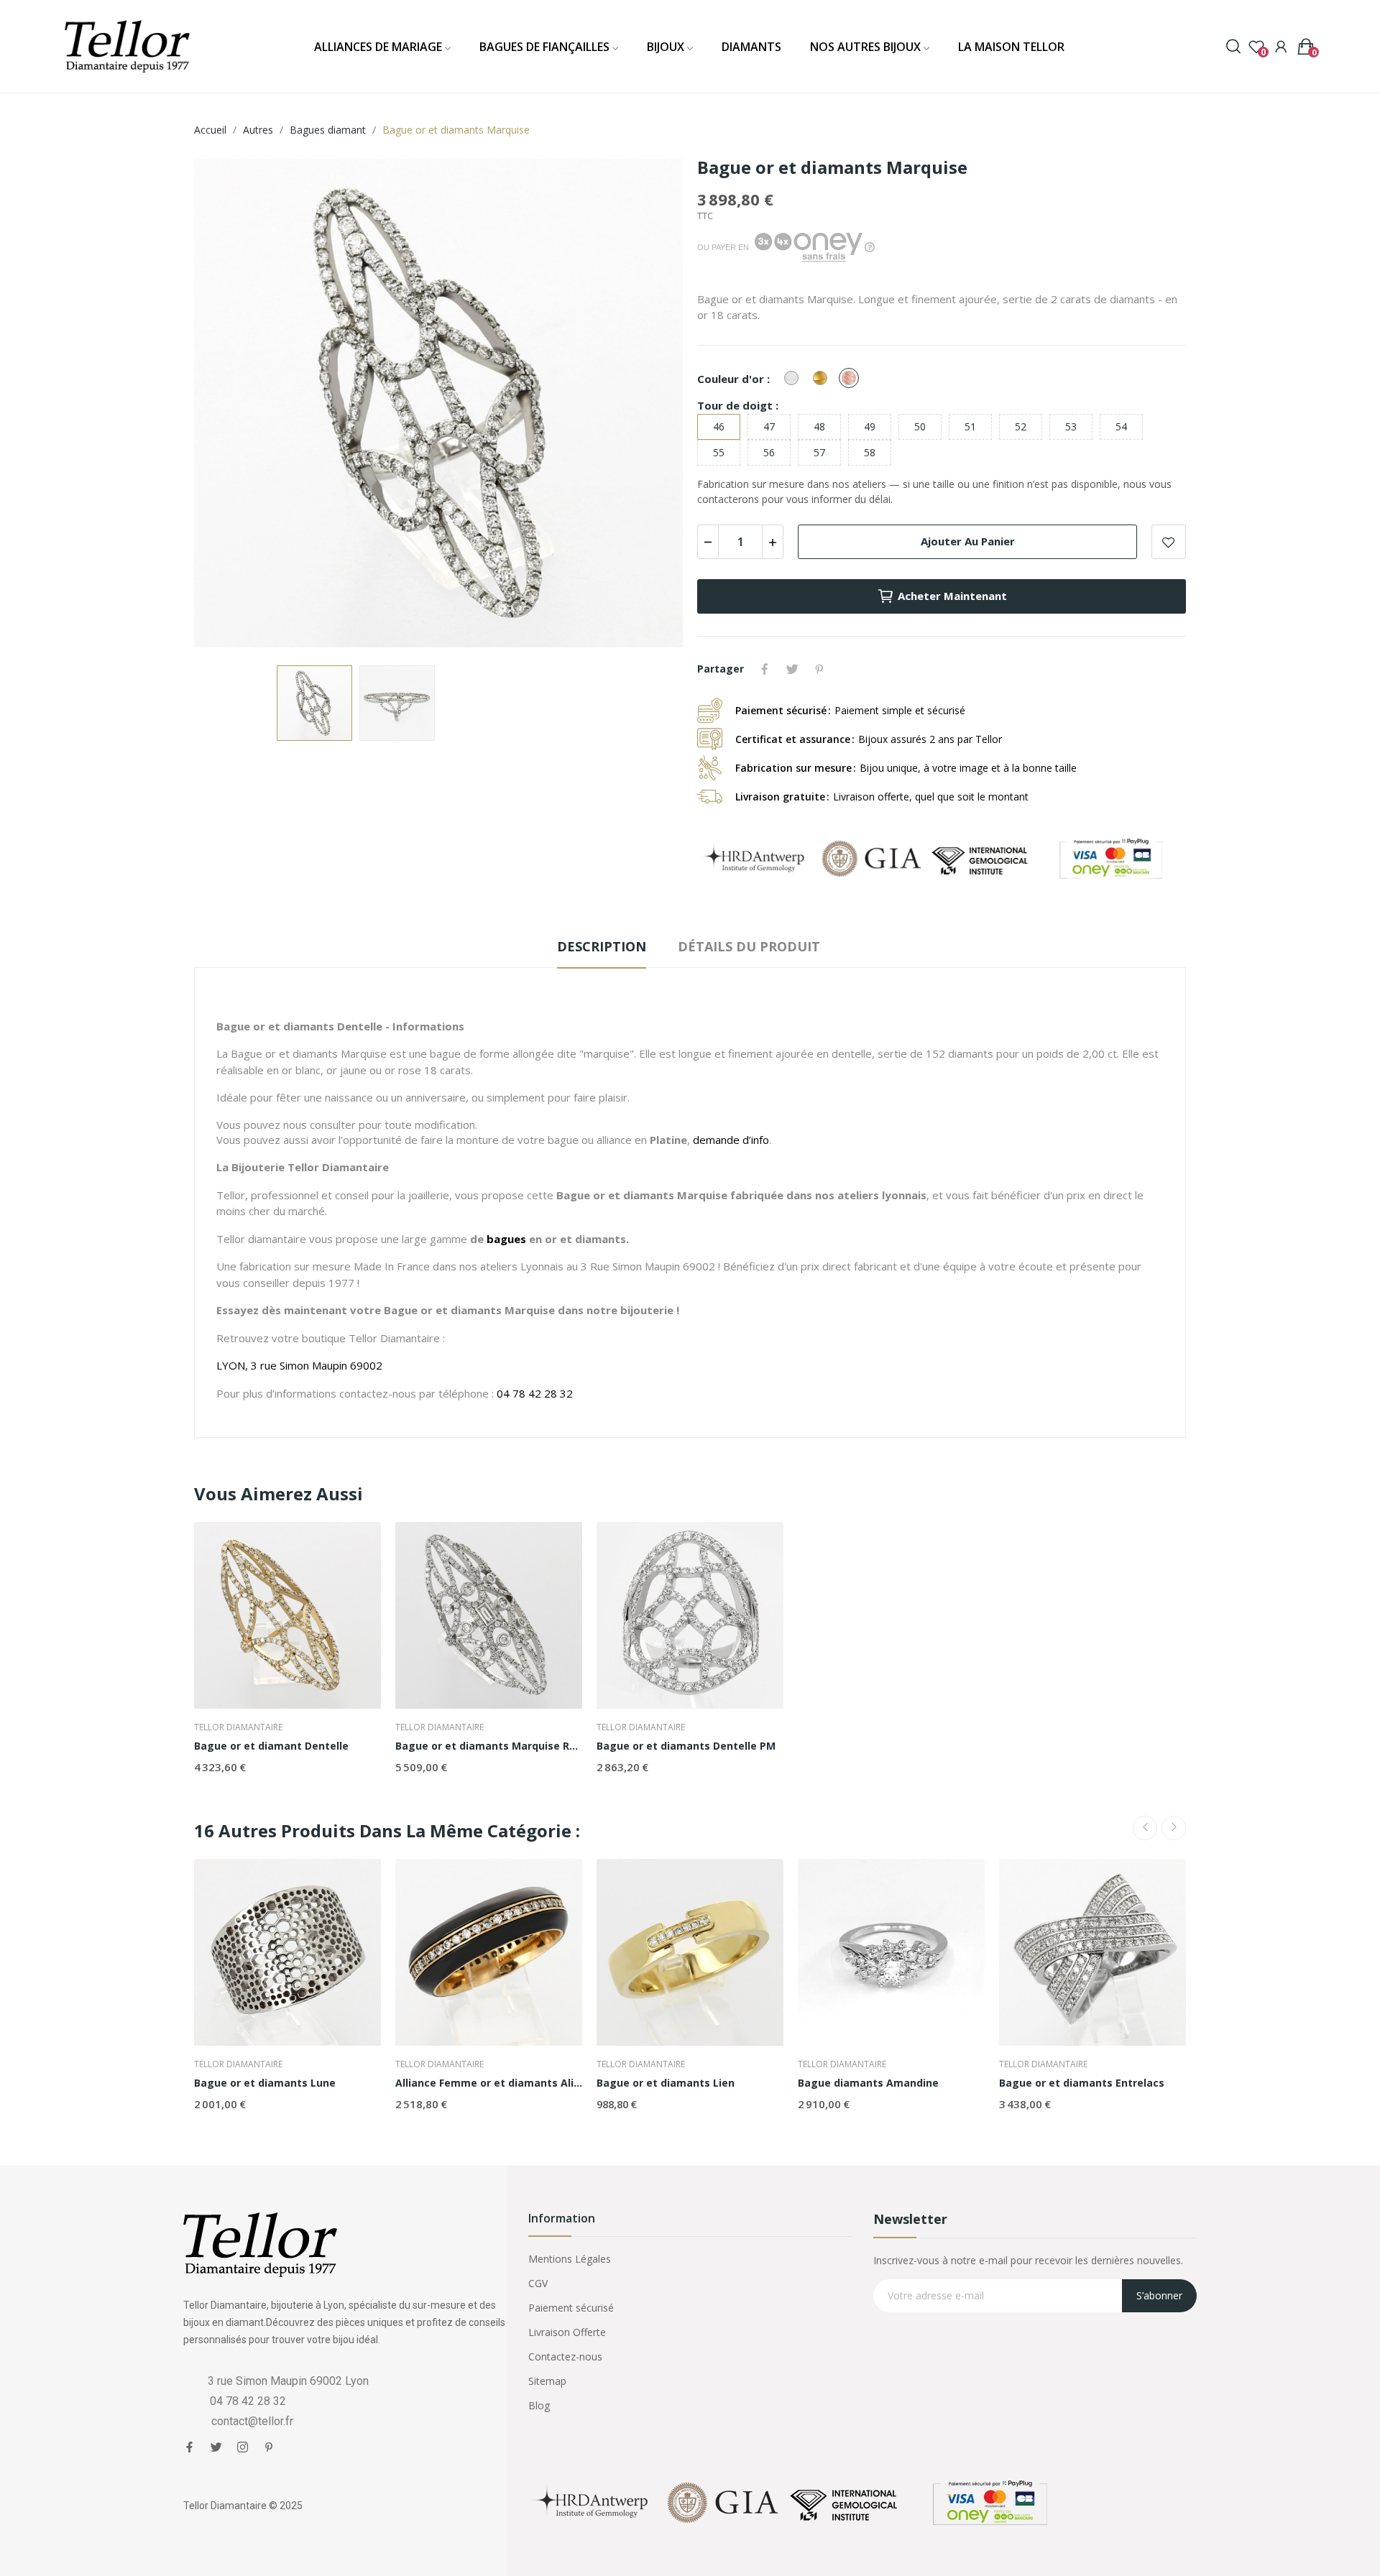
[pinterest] (269, 2447)
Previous (228, 405)
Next (649, 405)
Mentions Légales (570, 2259)
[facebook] (189, 2447)
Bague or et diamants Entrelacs (1082, 2083)
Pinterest (819, 669)
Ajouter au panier (968, 541)
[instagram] (243, 2447)
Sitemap (547, 2381)
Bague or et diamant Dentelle (271, 1746)
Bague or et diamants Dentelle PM (686, 1746)
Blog (539, 2405)
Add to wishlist (1169, 542)
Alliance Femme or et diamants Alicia (489, 2083)
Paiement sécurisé (571, 2308)
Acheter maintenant (952, 596)
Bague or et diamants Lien (666, 2083)
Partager (765, 669)
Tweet (792, 669)
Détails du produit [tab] (749, 946)
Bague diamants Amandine (868, 2083)
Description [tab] (602, 946)
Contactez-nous (565, 2356)
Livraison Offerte (567, 2332)
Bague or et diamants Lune (265, 2083)
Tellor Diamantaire (238, 1727)
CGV (538, 2283)
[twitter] (216, 2447)
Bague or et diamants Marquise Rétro (489, 1746)
